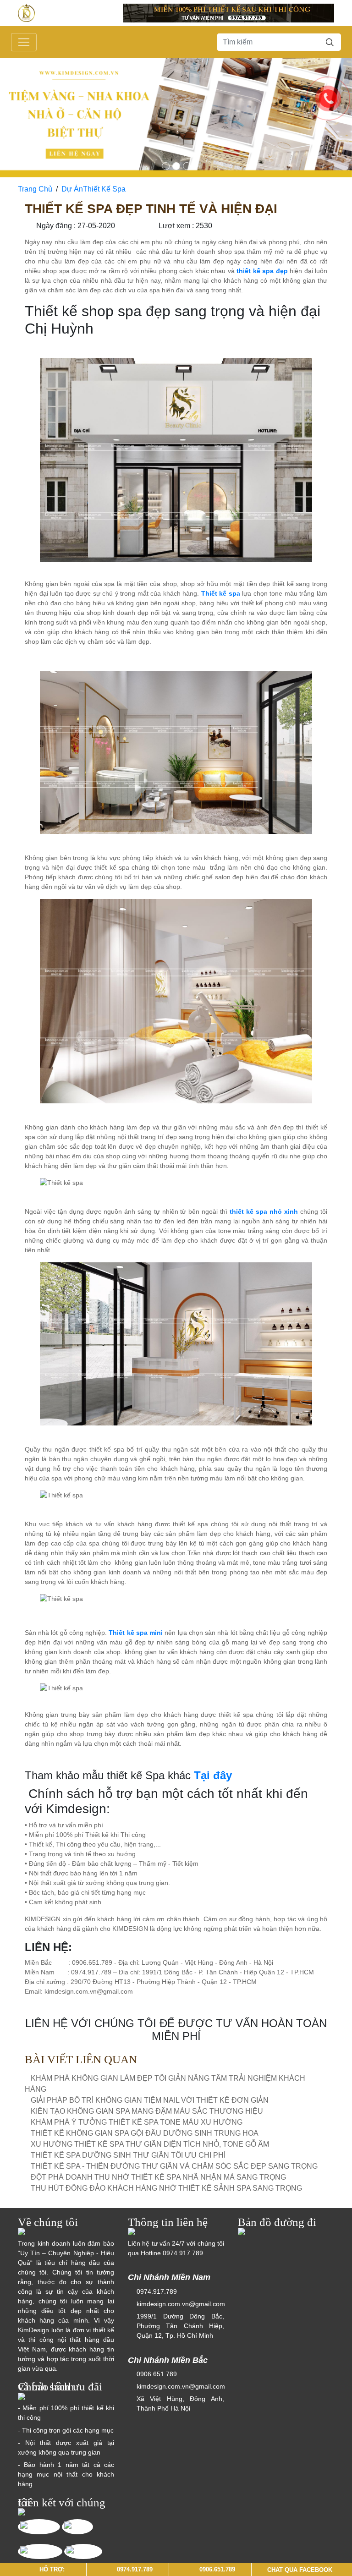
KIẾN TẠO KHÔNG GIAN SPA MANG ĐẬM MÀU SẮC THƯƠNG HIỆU (147, 2111)
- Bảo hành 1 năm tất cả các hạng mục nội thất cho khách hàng (66, 2474)
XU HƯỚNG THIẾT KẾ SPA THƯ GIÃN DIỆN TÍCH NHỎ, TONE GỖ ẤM (150, 2144)
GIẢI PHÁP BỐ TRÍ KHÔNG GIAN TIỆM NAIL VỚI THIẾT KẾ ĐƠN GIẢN (150, 2100)
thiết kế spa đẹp (262, 271)
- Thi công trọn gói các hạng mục (66, 2430)
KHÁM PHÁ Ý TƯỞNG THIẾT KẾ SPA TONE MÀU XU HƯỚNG (137, 2122)
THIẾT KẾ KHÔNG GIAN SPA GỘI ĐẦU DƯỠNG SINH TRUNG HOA (145, 2133)
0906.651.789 (157, 2374)
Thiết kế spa (221, 593)
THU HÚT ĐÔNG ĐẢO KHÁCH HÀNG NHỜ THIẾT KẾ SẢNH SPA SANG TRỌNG (166, 2188)
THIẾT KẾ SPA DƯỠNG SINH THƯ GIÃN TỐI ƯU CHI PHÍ (128, 2155)
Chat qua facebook (300, 2569)
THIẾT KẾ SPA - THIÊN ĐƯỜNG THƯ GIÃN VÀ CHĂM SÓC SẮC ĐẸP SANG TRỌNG (174, 2166)
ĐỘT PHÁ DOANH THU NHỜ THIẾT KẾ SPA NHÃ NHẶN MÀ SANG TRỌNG (158, 2177)
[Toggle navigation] (24, 42)
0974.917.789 (183, 2253)
